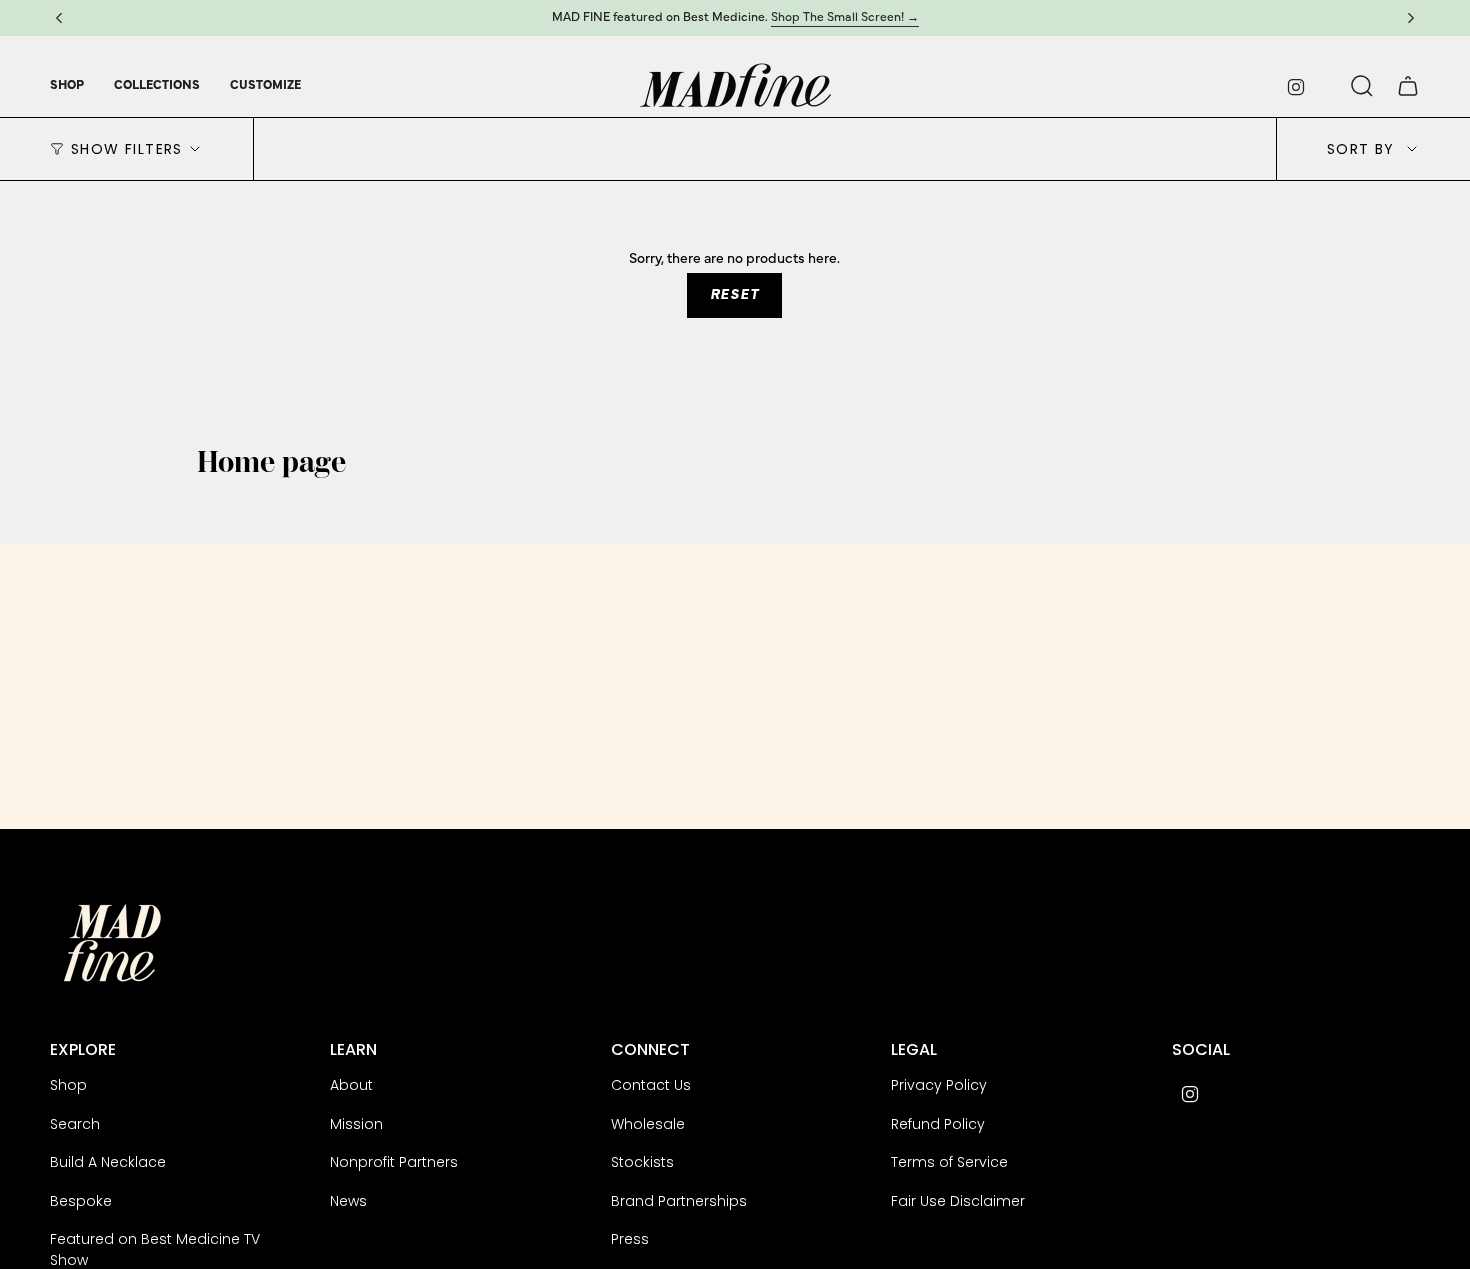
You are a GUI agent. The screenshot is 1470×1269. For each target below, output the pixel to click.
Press (630, 1239)
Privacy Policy (939, 1085)
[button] (67, 86)
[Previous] (59, 18)
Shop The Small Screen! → (845, 17)
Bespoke (81, 1201)
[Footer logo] (112, 943)
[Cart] (1408, 86)
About (351, 1085)
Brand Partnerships (679, 1201)
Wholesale (648, 1124)
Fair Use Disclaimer (958, 1201)
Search (75, 1124)
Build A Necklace (108, 1162)
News (348, 1201)
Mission (356, 1124)
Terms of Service (949, 1162)
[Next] (1411, 18)
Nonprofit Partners (394, 1162)
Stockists (642, 1162)
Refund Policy (938, 1124)
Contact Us (651, 1085)
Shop (68, 1085)
